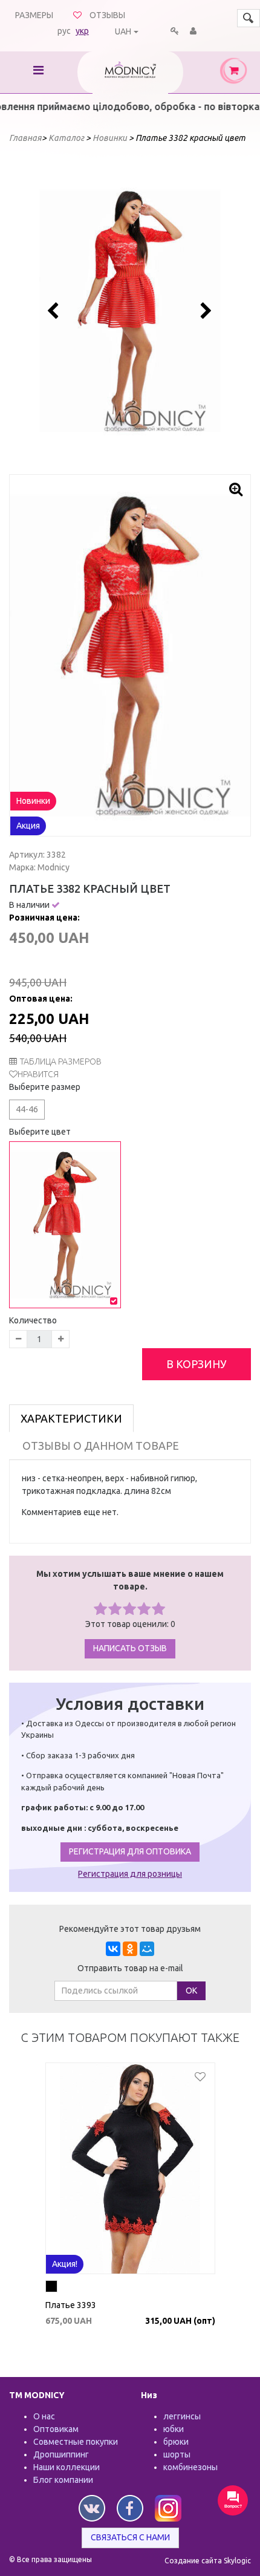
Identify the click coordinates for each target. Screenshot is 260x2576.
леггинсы (182, 2416)
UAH (123, 31)
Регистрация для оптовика (130, 1851)
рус (64, 31)
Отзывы (107, 15)
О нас (44, 2416)
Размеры (34, 15)
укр (82, 31)
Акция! (65, 2264)
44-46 (27, 1109)
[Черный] (51, 2288)
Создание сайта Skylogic (208, 2561)
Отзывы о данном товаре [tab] (101, 1446)
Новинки (33, 801)
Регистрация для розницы (130, 1874)
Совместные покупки (76, 2442)
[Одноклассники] (130, 1949)
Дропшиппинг (61, 2454)
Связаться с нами (130, 2537)
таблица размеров (61, 1061)
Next (205, 311)
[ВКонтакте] (113, 1949)
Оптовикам (56, 2429)
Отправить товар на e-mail (130, 1968)
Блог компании (63, 2480)
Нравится (38, 1074)
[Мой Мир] (147, 1949)
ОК (191, 1991)
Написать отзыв (130, 1648)
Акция (28, 826)
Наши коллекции (67, 2467)
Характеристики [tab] (71, 1418)
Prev (55, 311)
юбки (174, 2429)
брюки (176, 2442)
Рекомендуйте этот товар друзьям (130, 1929)
